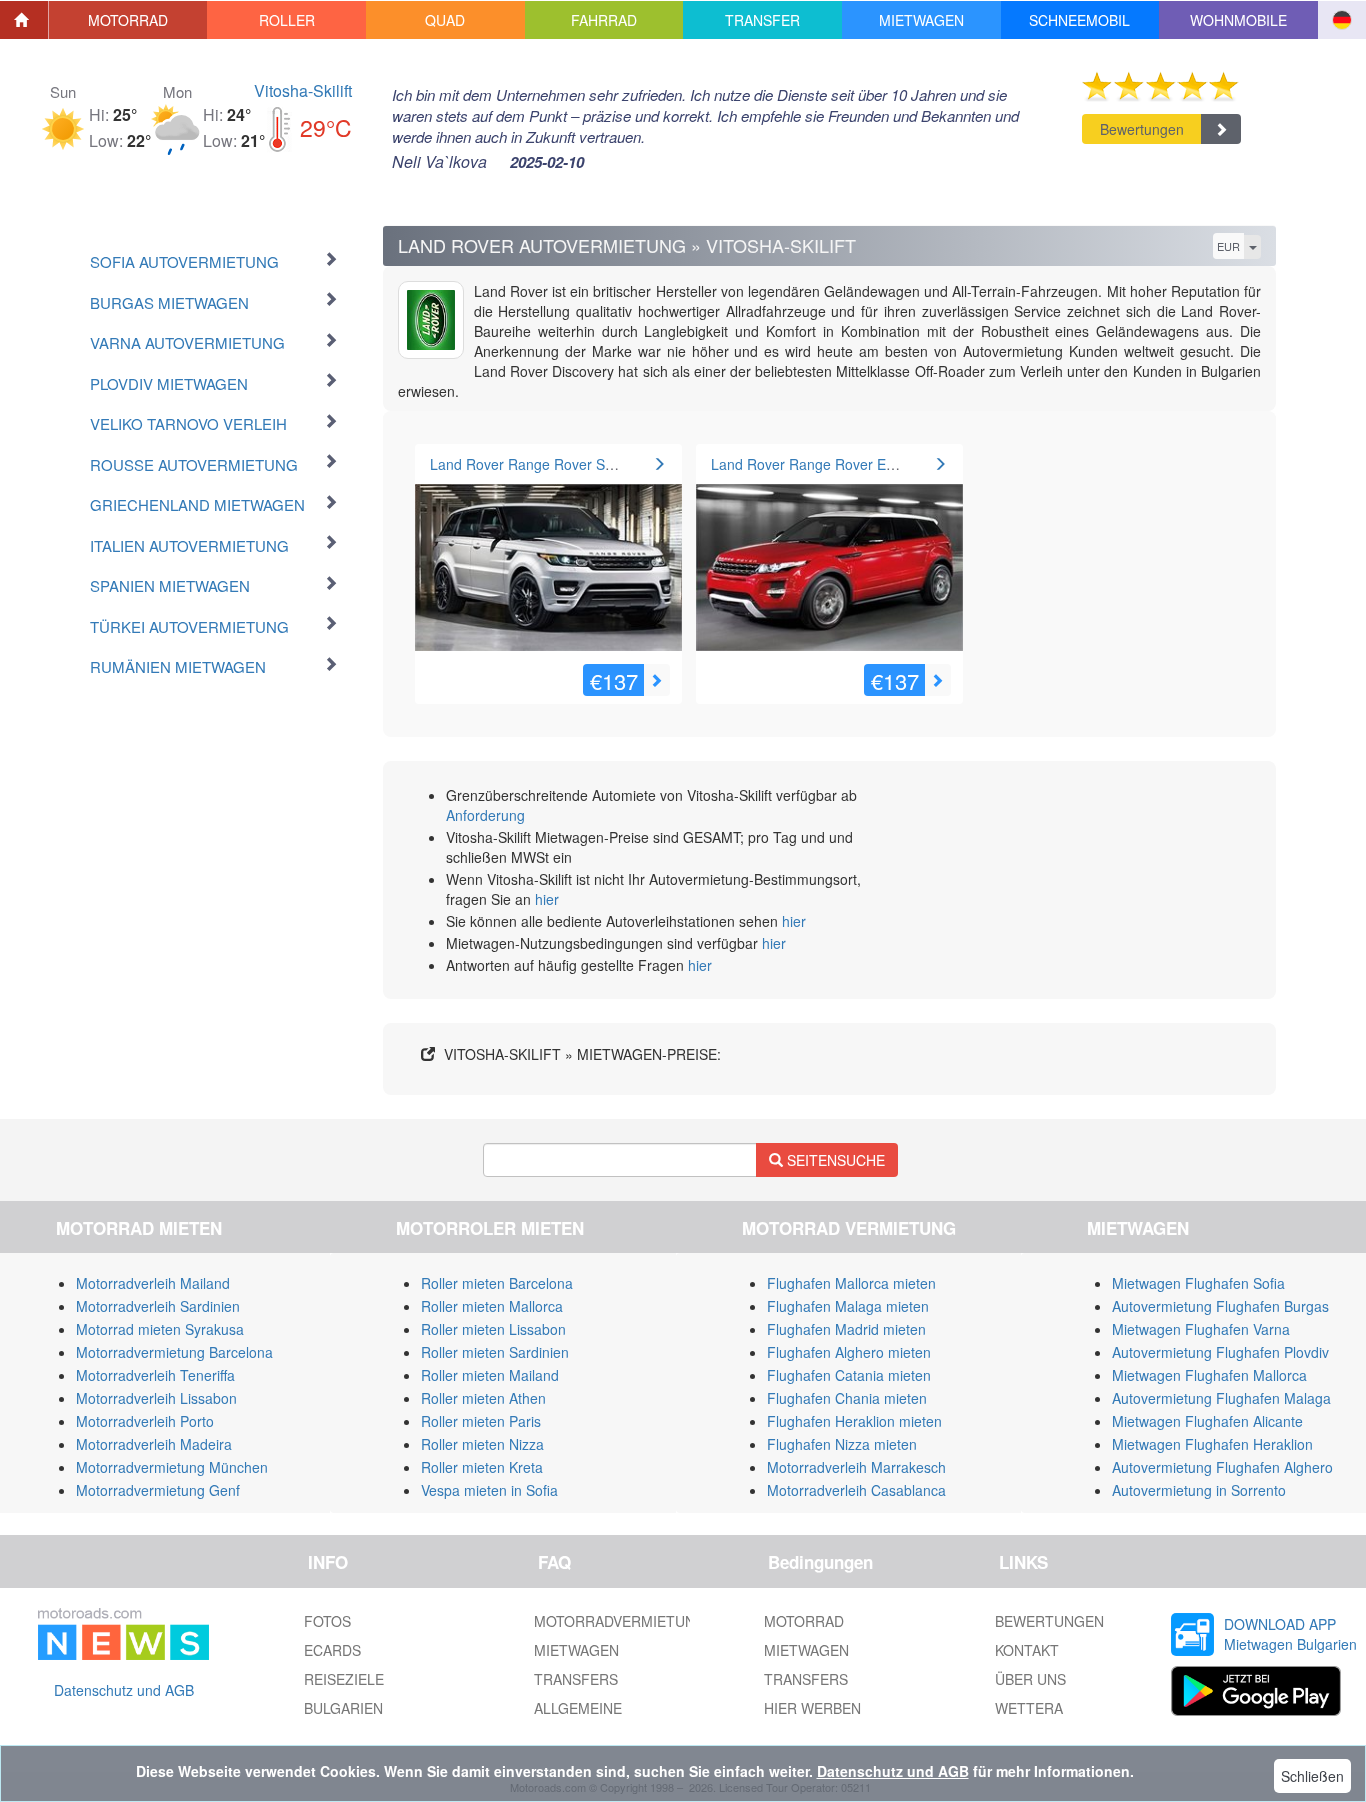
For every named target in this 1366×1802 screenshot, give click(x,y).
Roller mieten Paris (481, 1421)
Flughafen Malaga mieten (848, 1306)
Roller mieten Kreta (482, 1467)
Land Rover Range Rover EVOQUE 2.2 (835, 464)
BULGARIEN (343, 1708)
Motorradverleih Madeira (154, 1444)
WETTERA (1029, 1708)
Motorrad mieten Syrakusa (160, 1329)
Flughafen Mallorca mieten (851, 1283)
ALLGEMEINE (578, 1708)
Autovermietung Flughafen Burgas (1220, 1306)
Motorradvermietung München (172, 1467)
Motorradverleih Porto (145, 1421)
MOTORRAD (804, 1621)
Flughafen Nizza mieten (842, 1444)
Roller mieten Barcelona (497, 1283)
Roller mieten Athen (483, 1398)
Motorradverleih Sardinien (158, 1306)
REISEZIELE (344, 1679)
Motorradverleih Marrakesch (856, 1467)
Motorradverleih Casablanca (856, 1490)
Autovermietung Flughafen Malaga (1221, 1398)
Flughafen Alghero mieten (849, 1352)
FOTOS (327, 1621)
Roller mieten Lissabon (493, 1329)
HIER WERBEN (812, 1708)
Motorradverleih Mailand (153, 1283)
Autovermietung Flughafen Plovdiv (1220, 1352)
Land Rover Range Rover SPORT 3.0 (549, 464)
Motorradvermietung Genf (158, 1490)
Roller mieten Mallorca (492, 1306)
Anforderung (485, 815)
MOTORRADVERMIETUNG (620, 1621)
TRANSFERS (576, 1679)
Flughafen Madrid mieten (846, 1329)
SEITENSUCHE (834, 1160)
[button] (128, 20)
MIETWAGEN (576, 1650)
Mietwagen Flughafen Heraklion (1212, 1444)
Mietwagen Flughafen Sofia (1198, 1283)
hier (547, 899)
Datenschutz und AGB (124, 1690)
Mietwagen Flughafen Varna (1201, 1329)
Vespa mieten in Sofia (489, 1490)
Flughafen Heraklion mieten (854, 1421)
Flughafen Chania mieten (847, 1398)
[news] (123, 1630)
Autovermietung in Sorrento (1199, 1490)
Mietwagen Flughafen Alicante (1207, 1421)
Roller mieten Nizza (482, 1444)
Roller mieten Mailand (490, 1375)
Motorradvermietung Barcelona (174, 1352)
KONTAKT (1027, 1650)
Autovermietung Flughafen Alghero (1222, 1467)
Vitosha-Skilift (303, 90)
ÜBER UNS (1030, 1679)
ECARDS (332, 1650)
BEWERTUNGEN (1049, 1621)
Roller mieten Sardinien (495, 1352)
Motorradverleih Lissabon (156, 1398)
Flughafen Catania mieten (849, 1375)
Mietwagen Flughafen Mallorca (1209, 1375)
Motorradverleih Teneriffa (155, 1375)
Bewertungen (1142, 129)
